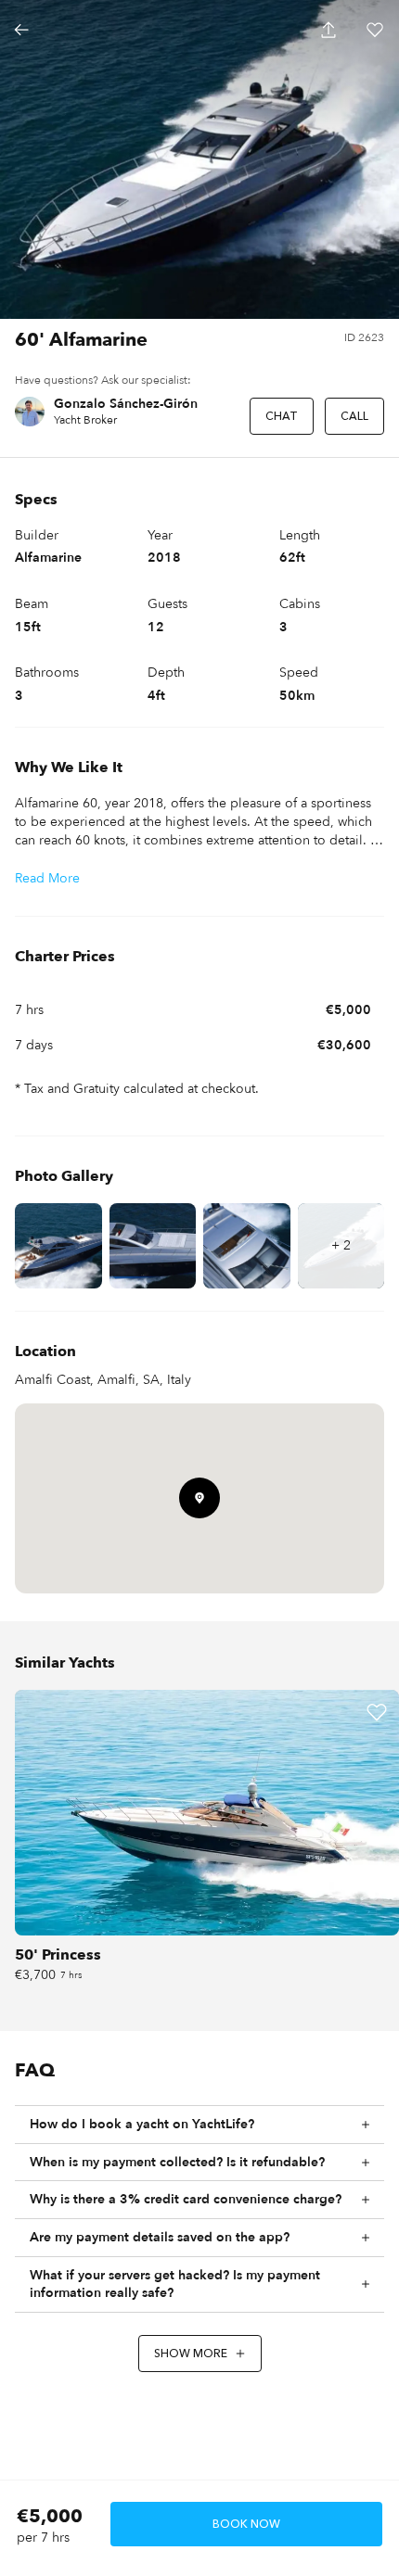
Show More (191, 2354)
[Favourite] (377, 1712)
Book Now (246, 2524)
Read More (47, 878)
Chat (282, 416)
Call (354, 416)
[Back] (21, 30)
